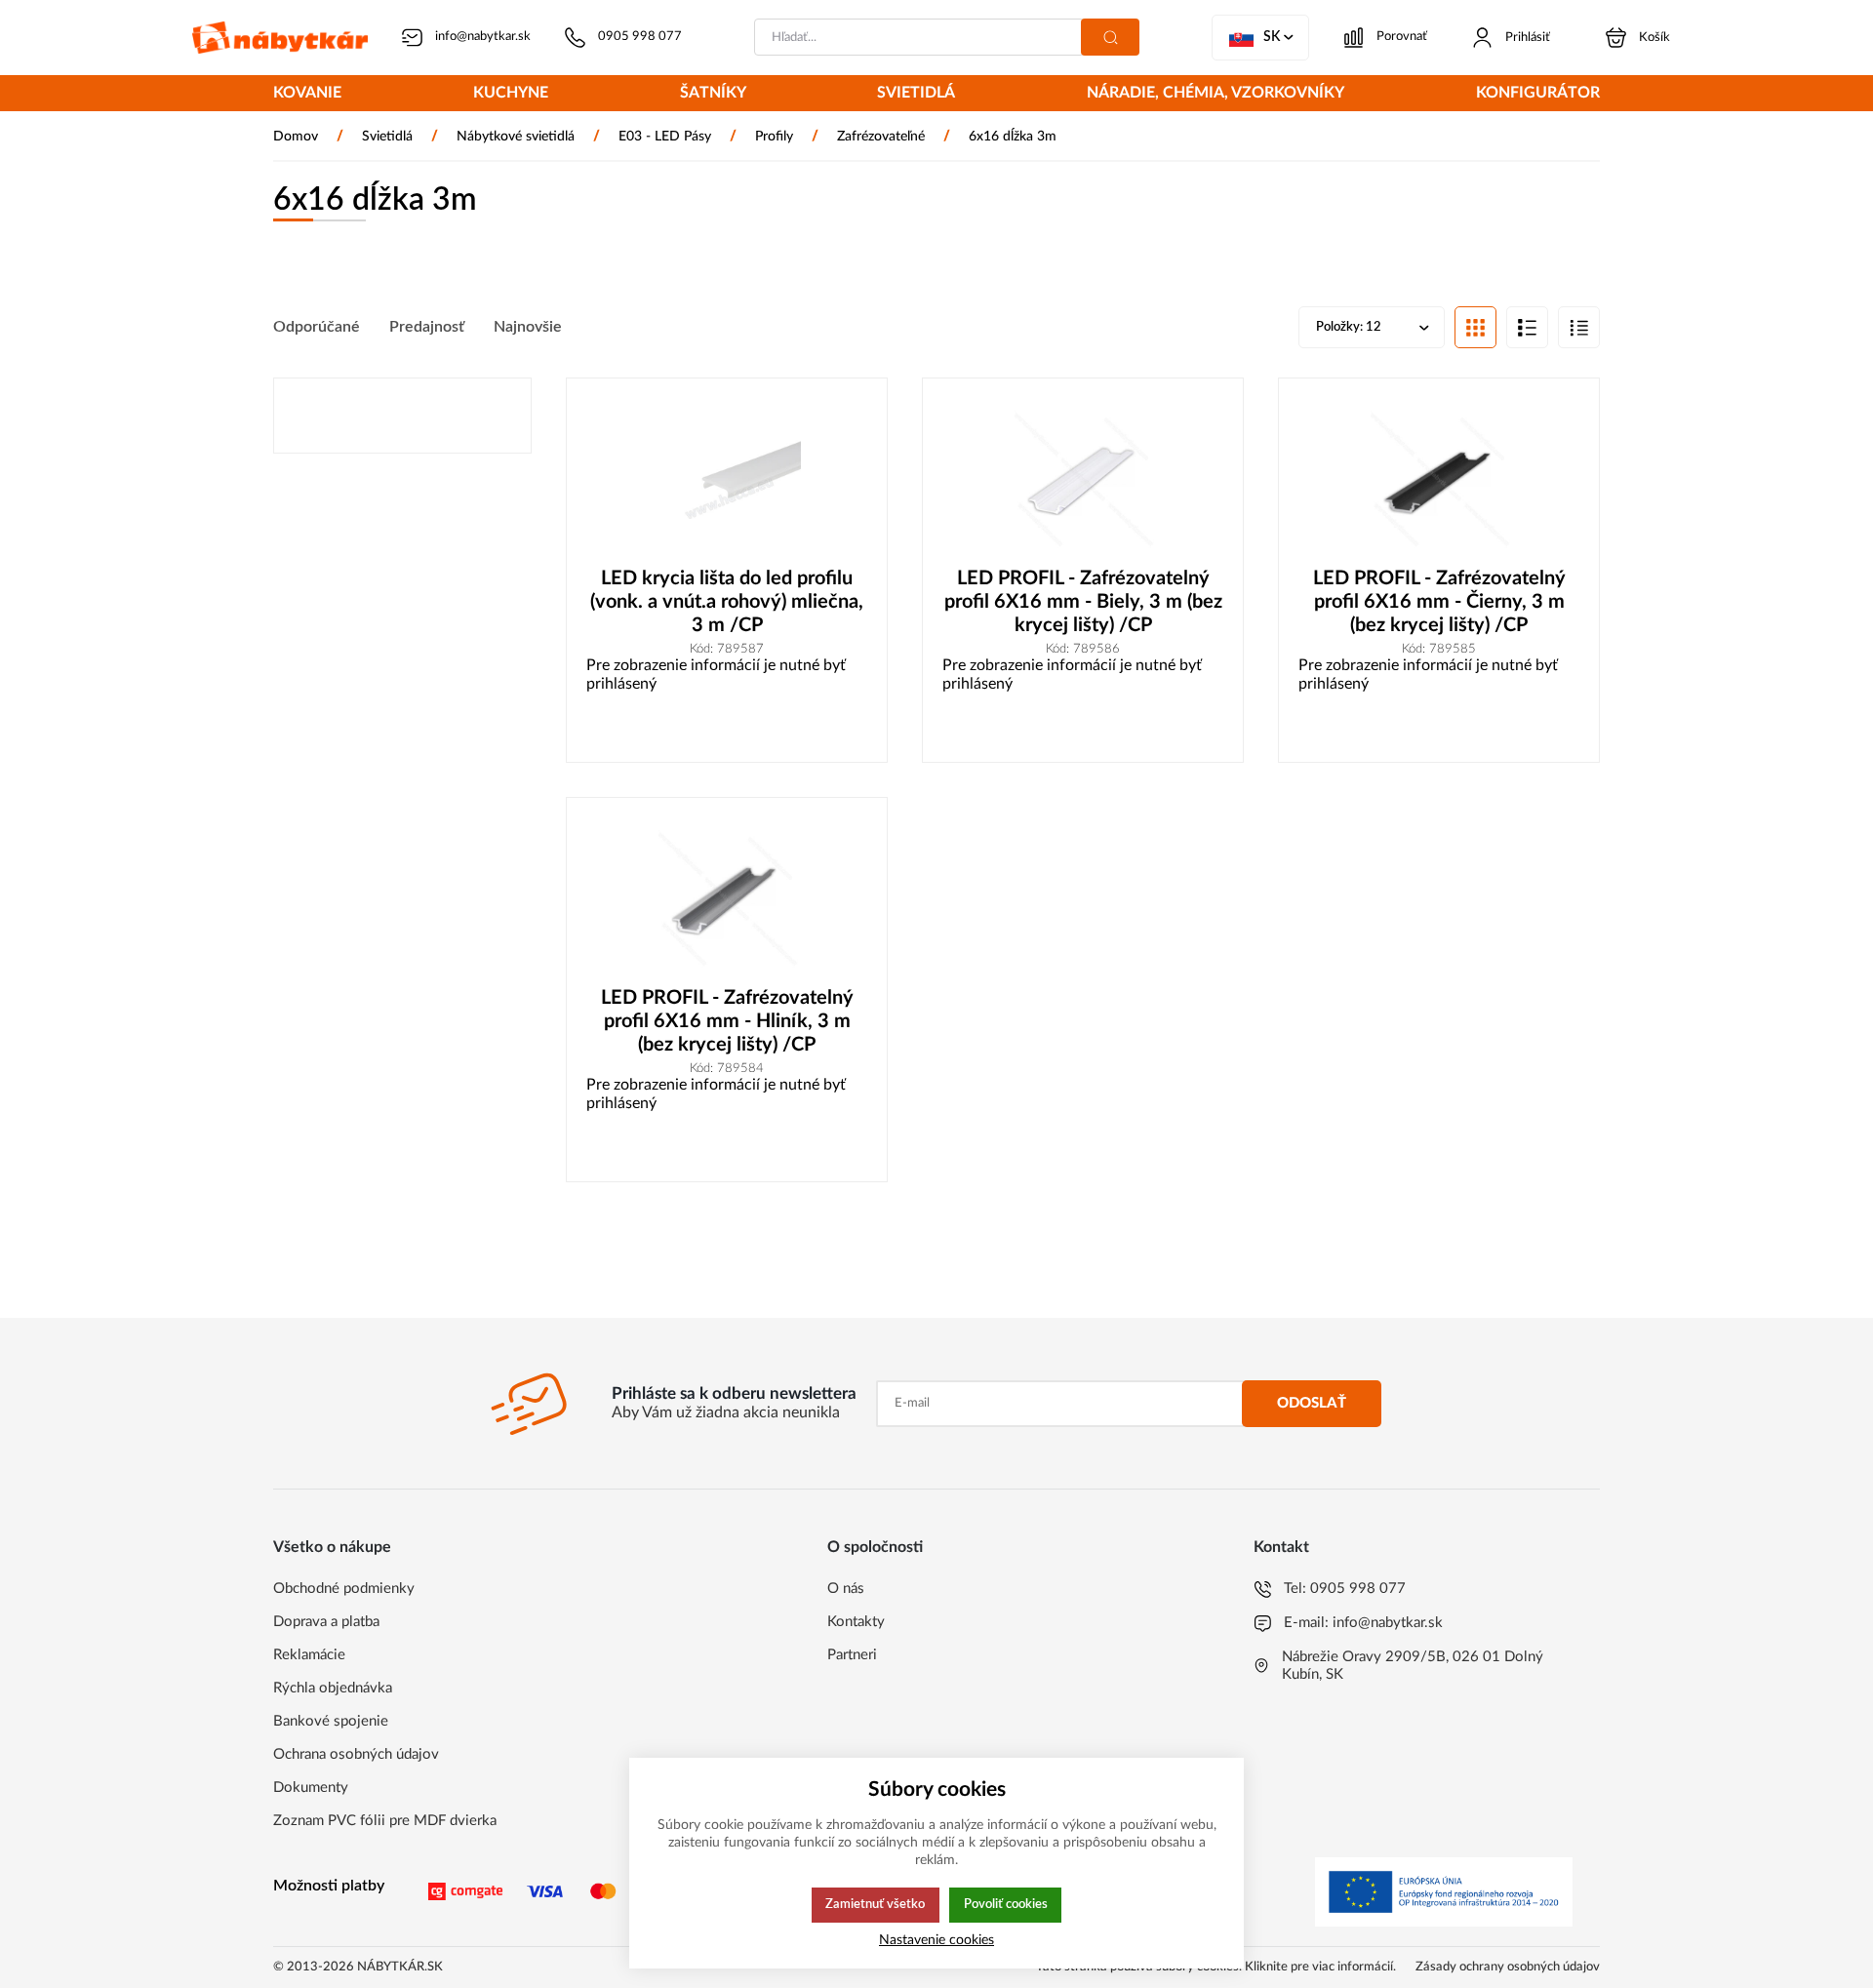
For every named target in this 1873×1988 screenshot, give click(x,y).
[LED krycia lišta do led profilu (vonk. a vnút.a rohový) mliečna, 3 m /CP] (727, 482)
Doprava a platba (326, 1622)
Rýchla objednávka (333, 1688)
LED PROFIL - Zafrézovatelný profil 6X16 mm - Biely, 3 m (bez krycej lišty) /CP (1083, 602)
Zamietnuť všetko (875, 1904)
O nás (846, 1589)
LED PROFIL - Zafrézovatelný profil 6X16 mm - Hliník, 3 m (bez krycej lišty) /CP (727, 1021)
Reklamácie (309, 1655)
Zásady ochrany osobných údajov (1508, 1967)
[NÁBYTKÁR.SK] (280, 38)
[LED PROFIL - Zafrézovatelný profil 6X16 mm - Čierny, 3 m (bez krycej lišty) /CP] (1439, 482)
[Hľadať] (1110, 37)
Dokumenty (311, 1788)
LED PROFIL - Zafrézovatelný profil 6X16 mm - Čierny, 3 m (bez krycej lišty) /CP (1439, 602)
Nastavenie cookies (936, 1940)
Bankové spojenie (331, 1721)
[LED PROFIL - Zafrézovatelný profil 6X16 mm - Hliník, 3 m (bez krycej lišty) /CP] (727, 902)
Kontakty (856, 1622)
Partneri (852, 1655)
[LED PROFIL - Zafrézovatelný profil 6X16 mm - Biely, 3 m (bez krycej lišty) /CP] (1083, 482)
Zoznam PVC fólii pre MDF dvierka (385, 1821)
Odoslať (1312, 1403)
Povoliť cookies (1006, 1904)
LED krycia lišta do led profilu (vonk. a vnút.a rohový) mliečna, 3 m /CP (727, 602)
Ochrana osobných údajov (356, 1754)
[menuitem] (307, 95)
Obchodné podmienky (344, 1589)
